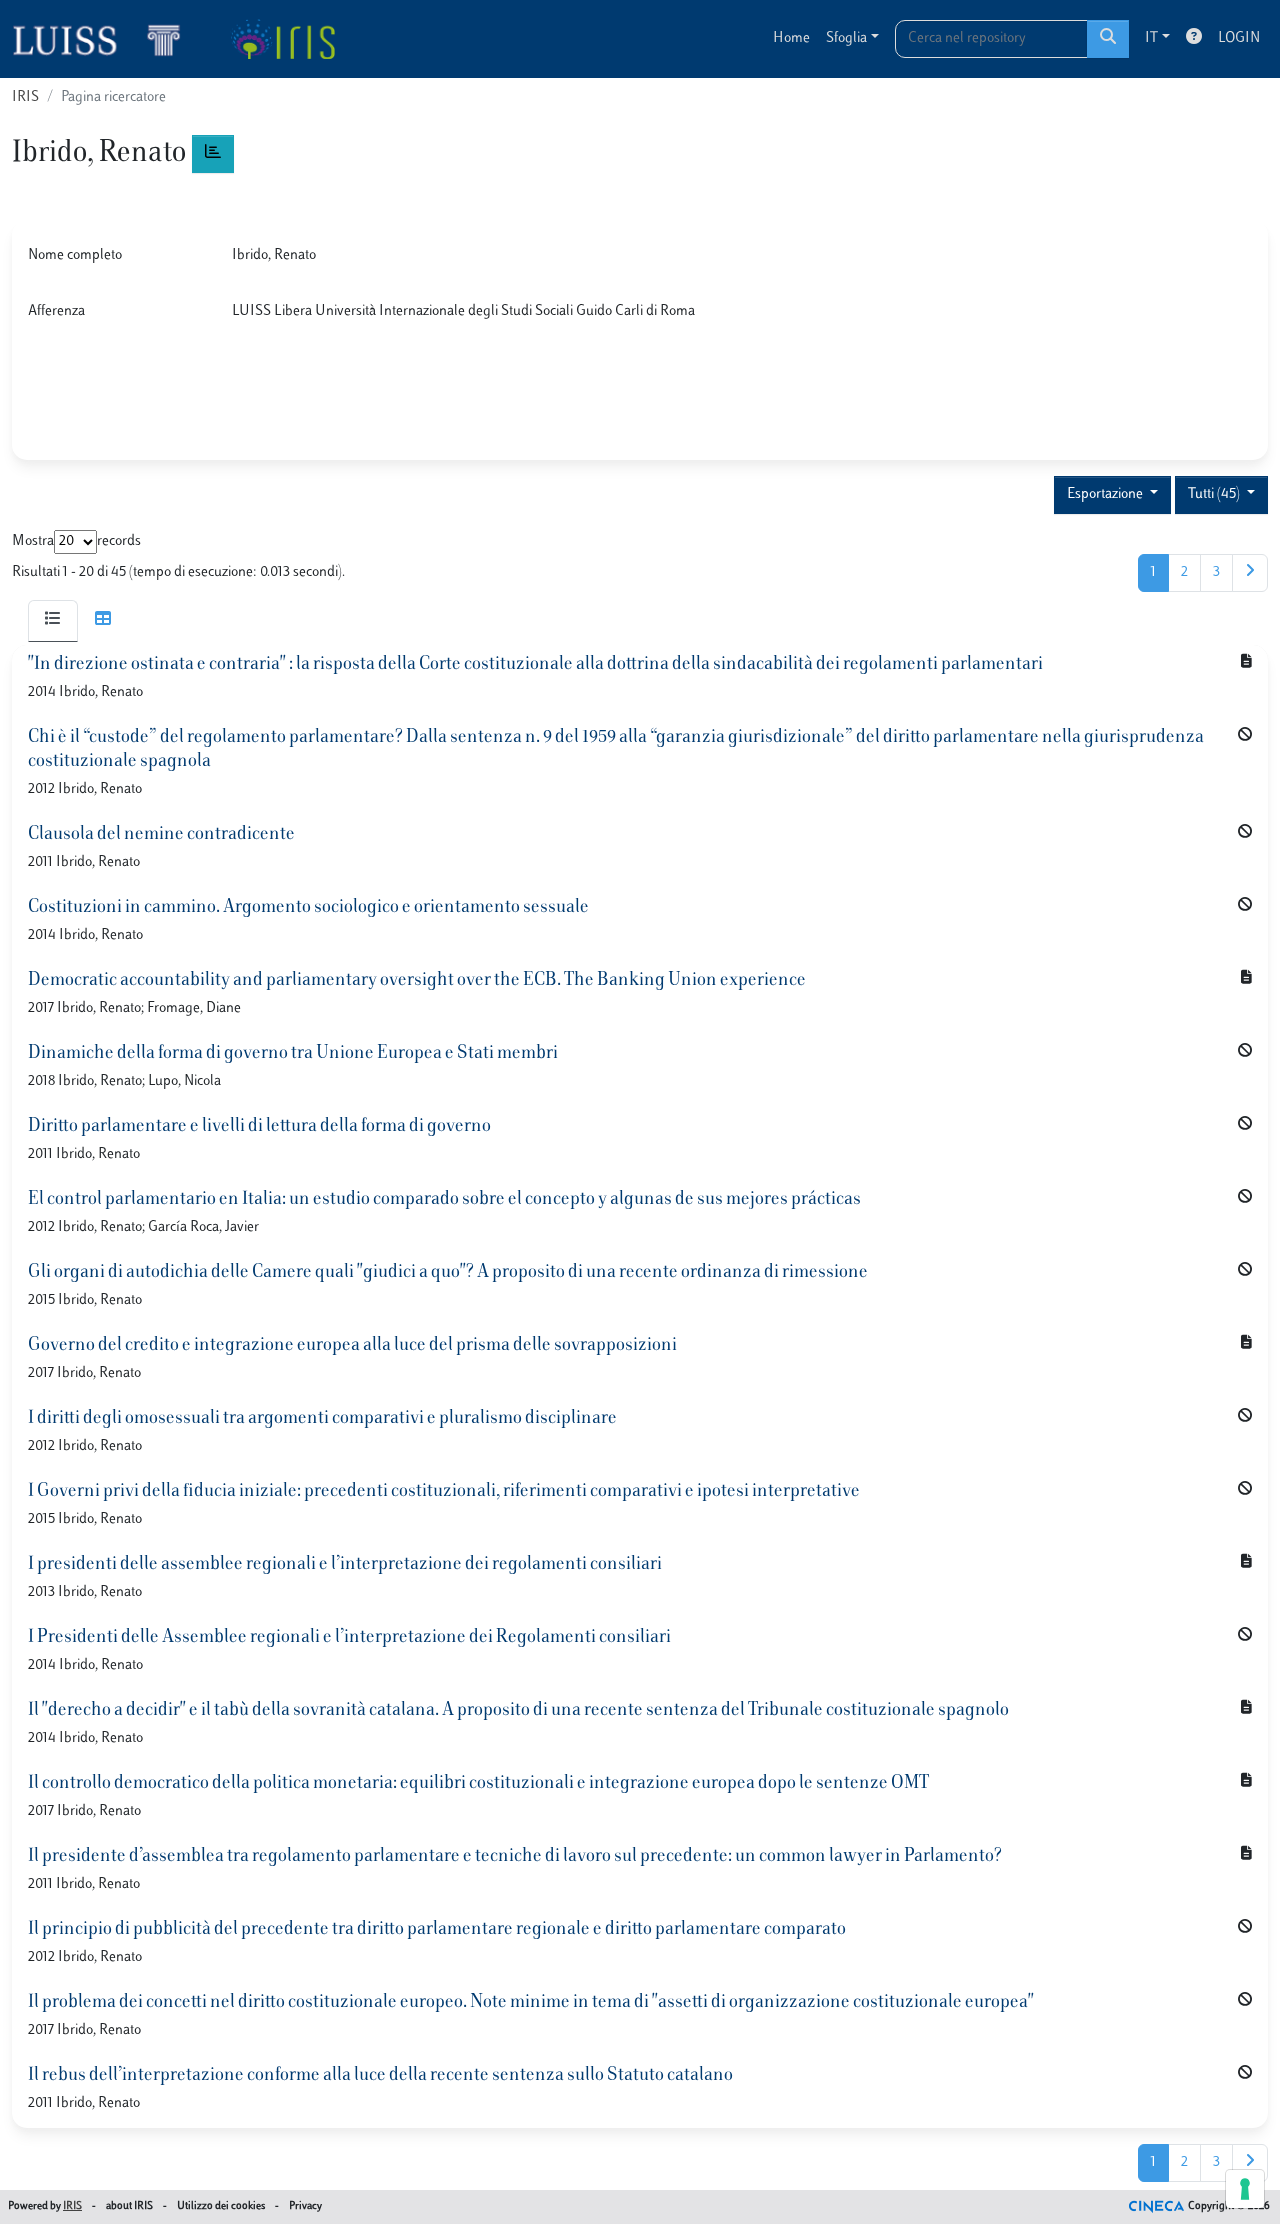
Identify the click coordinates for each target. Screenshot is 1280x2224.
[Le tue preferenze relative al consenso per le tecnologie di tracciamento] (1245, 2189)
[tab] (53, 621)
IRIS (25, 97)
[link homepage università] (282, 39)
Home (791, 38)
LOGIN (1239, 38)
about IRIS (129, 2206)
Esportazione (1106, 494)
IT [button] (1151, 38)
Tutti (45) (1215, 494)
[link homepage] (105, 39)
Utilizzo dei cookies (221, 2206)
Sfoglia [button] (846, 38)
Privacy (305, 2206)
